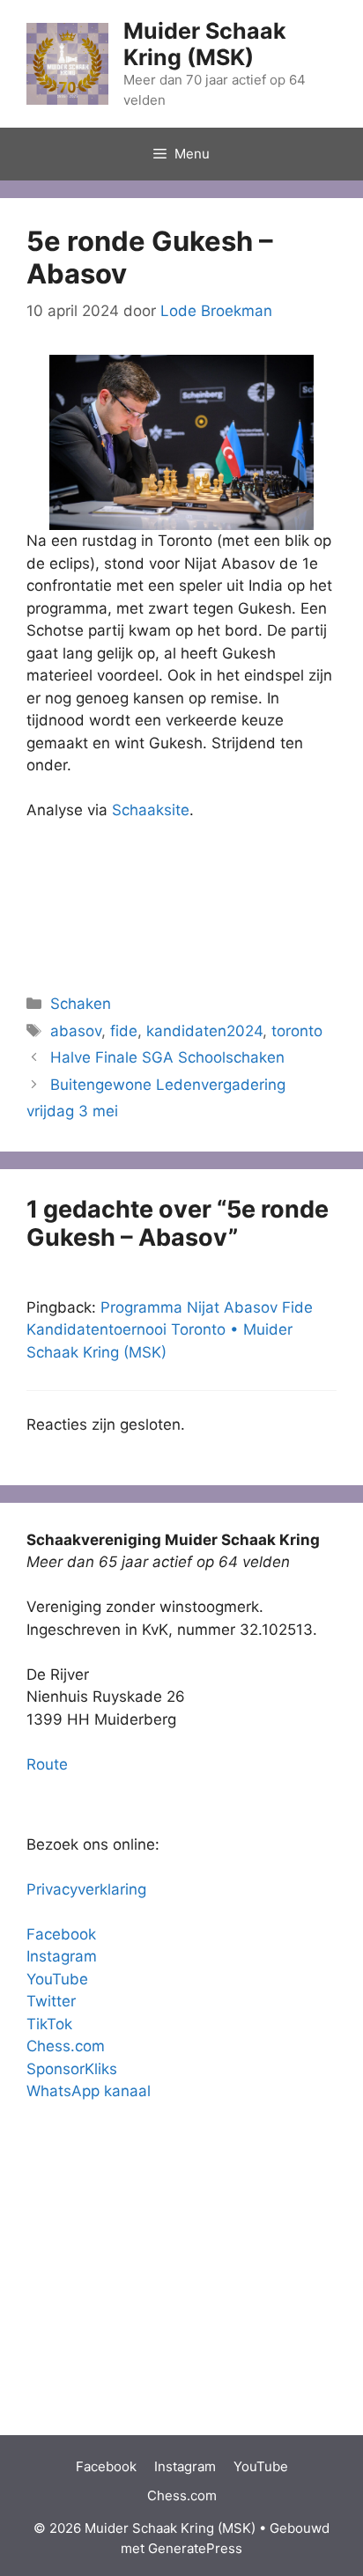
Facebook (61, 1934)
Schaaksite (151, 810)
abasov (76, 1031)
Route (47, 1764)
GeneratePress (195, 2548)
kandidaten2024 (204, 1031)
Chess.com (66, 2046)
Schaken (81, 1004)
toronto (297, 1031)
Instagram (62, 1956)
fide (124, 1031)
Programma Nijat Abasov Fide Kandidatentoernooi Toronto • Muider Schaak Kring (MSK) (170, 1330)
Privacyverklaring (86, 1889)
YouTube (57, 1979)
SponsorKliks (72, 2069)
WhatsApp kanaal (89, 2091)
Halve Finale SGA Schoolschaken (167, 1057)
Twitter (51, 2001)
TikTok (49, 2024)
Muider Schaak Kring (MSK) (205, 44)
